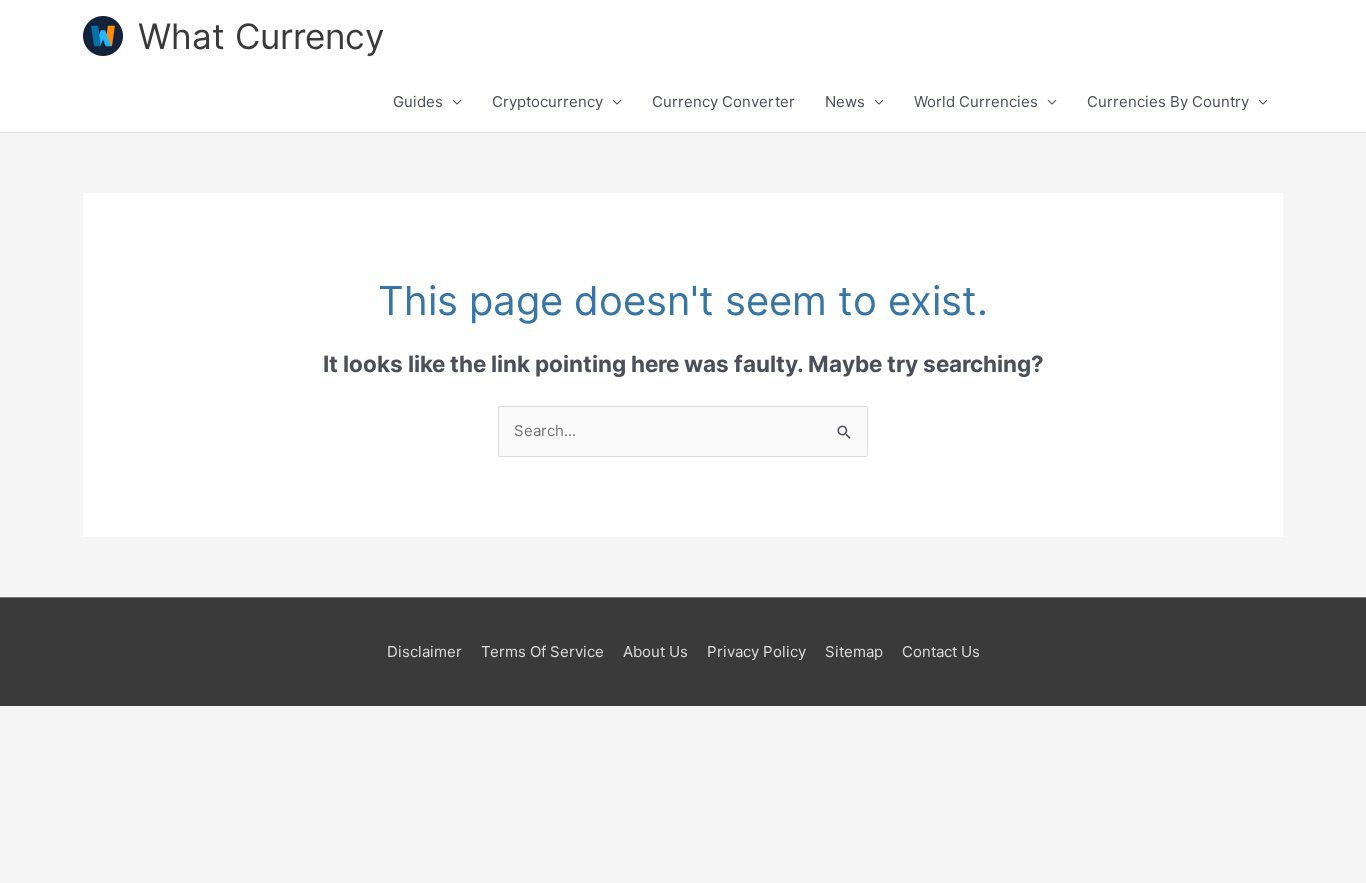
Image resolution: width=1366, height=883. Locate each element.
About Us (655, 651)
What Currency (261, 36)
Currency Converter (723, 101)
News (845, 101)
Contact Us (941, 651)
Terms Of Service (542, 651)
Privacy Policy (756, 651)
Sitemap (854, 651)
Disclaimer (424, 651)
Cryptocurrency (547, 101)
